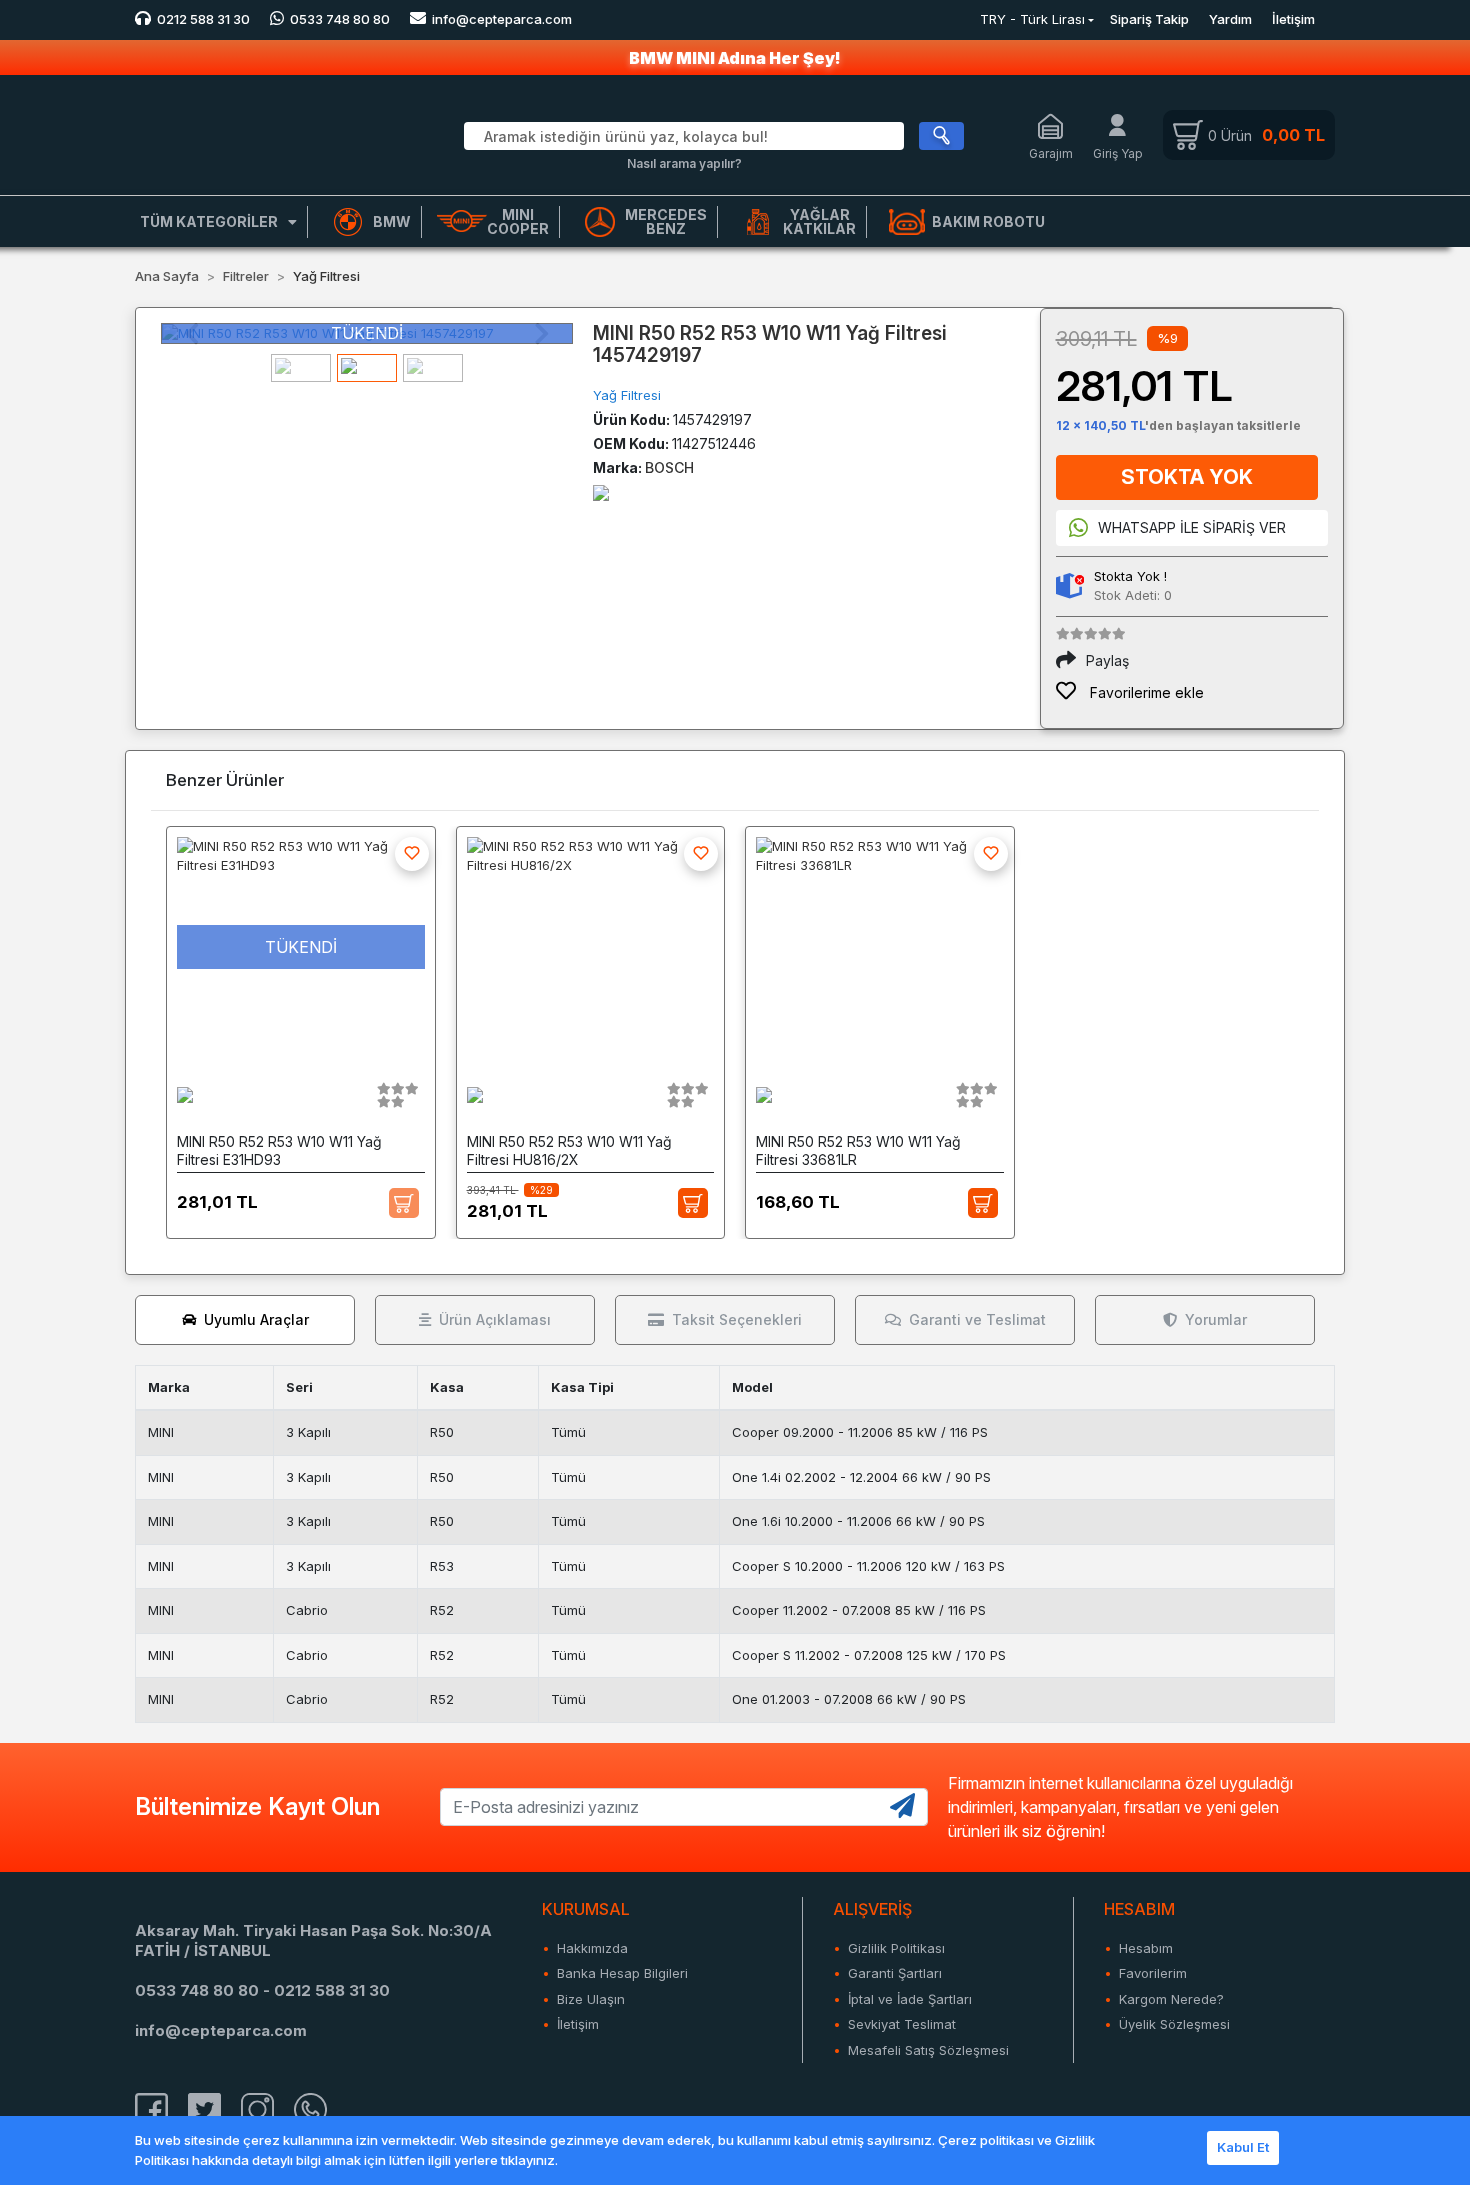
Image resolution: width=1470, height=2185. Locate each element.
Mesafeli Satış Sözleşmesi (928, 2050)
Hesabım (1146, 1948)
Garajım (1051, 153)
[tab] (245, 1320)
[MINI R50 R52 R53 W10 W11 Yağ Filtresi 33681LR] (880, 947)
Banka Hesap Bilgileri (622, 1973)
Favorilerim (1153, 1973)
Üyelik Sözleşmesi (1174, 2024)
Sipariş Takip (1149, 19)
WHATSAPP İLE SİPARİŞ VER (1192, 527)
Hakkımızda (592, 1948)
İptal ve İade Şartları (910, 1999)
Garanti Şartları (895, 1973)
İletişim (1293, 19)
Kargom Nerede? (1171, 1999)
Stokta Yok (1187, 477)
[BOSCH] (601, 491)
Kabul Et (1243, 2147)
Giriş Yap (1118, 153)
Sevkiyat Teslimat (902, 2024)
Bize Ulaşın (591, 1999)
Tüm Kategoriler (209, 221)
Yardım (1230, 19)
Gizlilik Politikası (896, 1948)
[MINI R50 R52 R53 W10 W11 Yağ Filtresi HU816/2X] (591, 947)
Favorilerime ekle (1145, 692)
